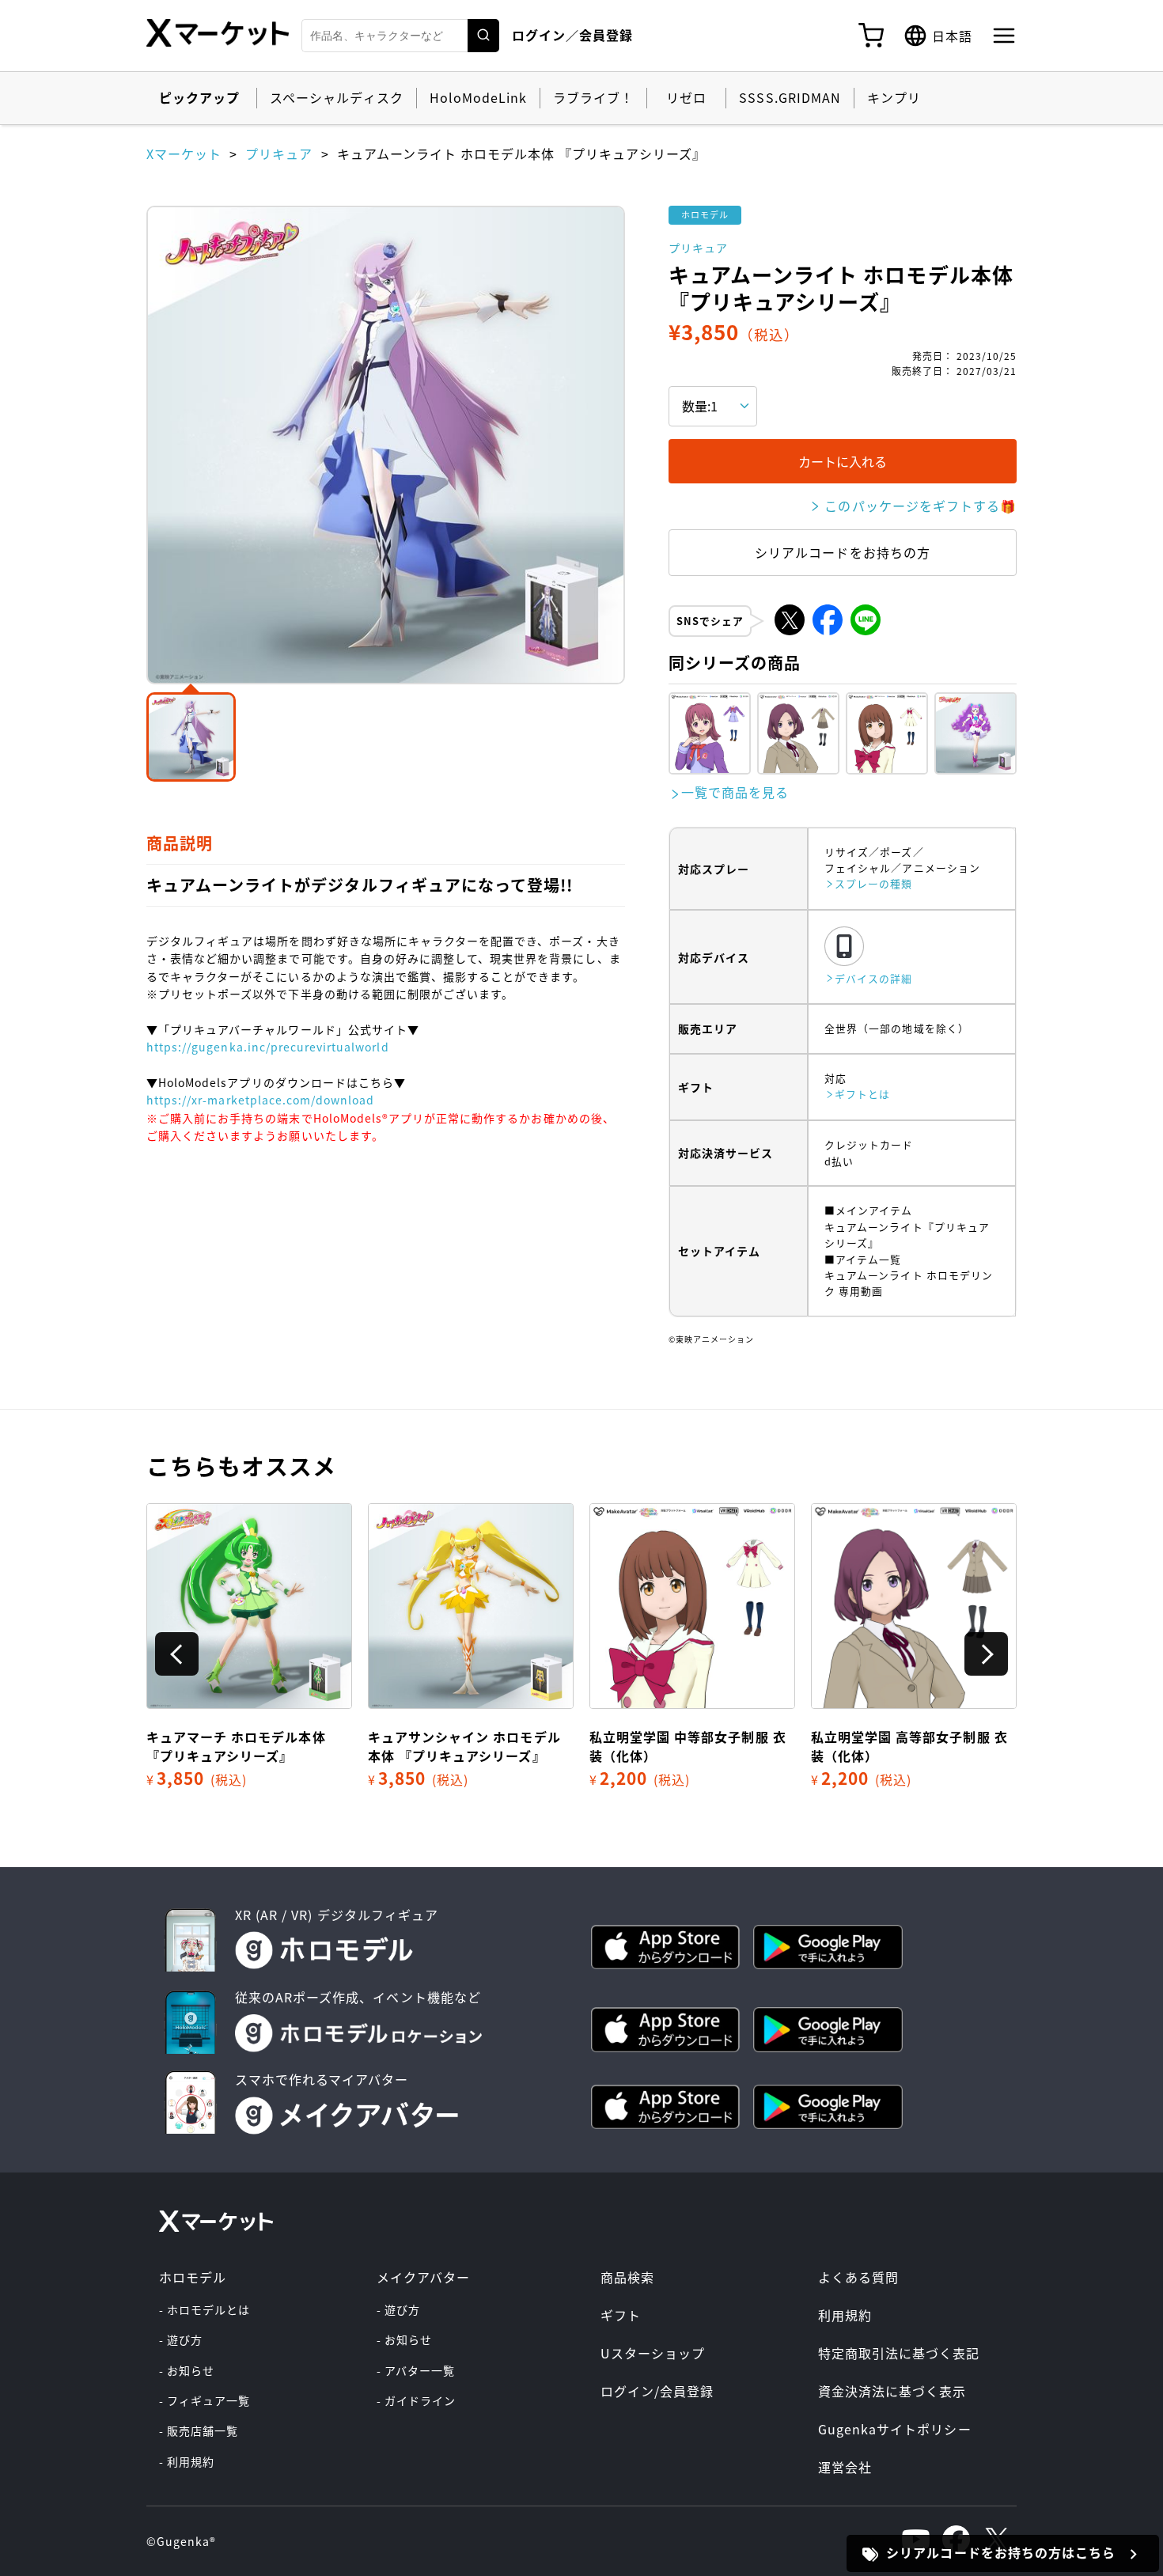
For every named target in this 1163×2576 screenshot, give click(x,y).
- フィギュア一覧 (205, 2400)
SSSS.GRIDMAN (790, 97)
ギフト (621, 2315)
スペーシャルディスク (336, 97)
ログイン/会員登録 (657, 2391)
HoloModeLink (478, 97)
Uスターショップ (653, 2353)
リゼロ (686, 97)
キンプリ (894, 97)
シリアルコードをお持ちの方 (843, 552)
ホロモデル (193, 2277)
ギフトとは (862, 1094)
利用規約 (845, 2315)
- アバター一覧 (416, 2370)
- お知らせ (187, 2370)
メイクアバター (423, 2277)
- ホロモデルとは (205, 2309)
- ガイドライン (416, 2400)
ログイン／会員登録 (572, 35)
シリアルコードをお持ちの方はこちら (1001, 2552)
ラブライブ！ (593, 97)
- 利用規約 (187, 2461)
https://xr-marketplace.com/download (260, 1100)
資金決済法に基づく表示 (892, 2391)
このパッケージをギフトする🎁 (921, 506)
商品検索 (627, 2277)
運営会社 (845, 2467)
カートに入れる (843, 461)
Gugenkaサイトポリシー (895, 2429)
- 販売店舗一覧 (199, 2430)
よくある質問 (858, 2277)
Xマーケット (184, 153)
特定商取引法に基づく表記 (899, 2353)
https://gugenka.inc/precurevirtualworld (268, 1047)
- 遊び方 (181, 2339)
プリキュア (279, 153)
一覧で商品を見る (735, 792)
